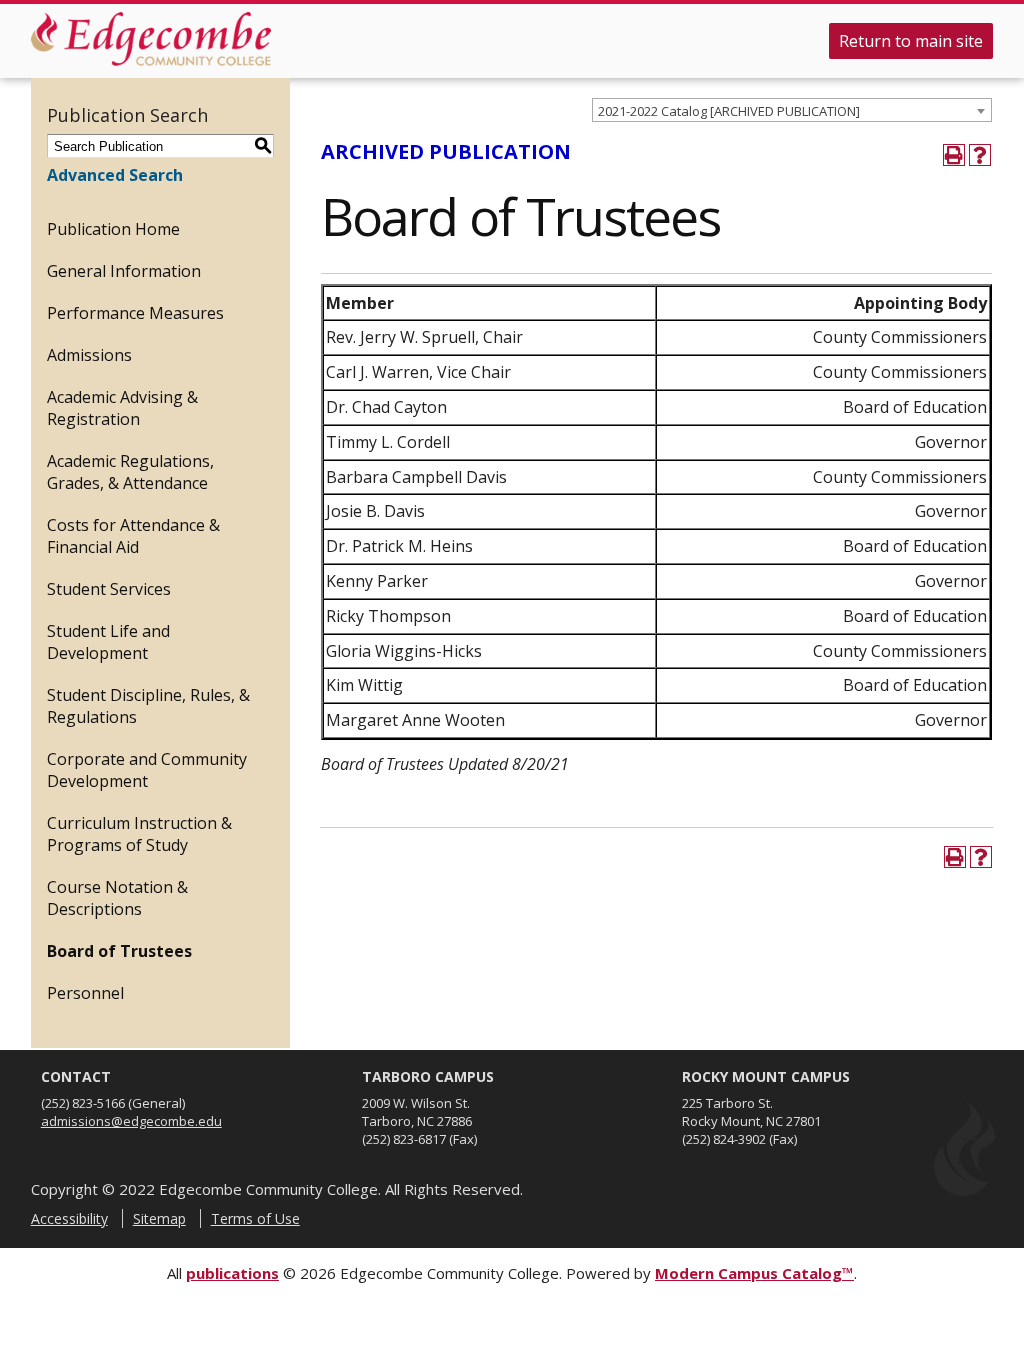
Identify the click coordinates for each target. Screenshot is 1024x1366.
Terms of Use (255, 1218)
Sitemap (159, 1218)
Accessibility (69, 1218)
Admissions (89, 355)
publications (232, 1273)
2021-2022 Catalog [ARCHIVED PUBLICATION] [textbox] (729, 111)
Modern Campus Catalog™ (754, 1273)
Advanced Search (115, 175)
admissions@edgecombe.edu (131, 1121)
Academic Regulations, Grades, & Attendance (130, 472)
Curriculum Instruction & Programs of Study (139, 834)
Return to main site (911, 41)
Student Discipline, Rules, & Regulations (148, 706)
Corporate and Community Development (147, 770)
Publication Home (113, 229)
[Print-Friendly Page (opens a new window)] (954, 155)
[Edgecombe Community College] (151, 39)
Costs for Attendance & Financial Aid (133, 536)
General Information (124, 271)
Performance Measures (135, 313)
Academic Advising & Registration (122, 408)
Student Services (109, 589)
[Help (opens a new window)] (980, 155)
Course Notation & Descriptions (117, 898)
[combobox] (792, 110)
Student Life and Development (108, 642)
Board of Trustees (119, 951)
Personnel (85, 993)
